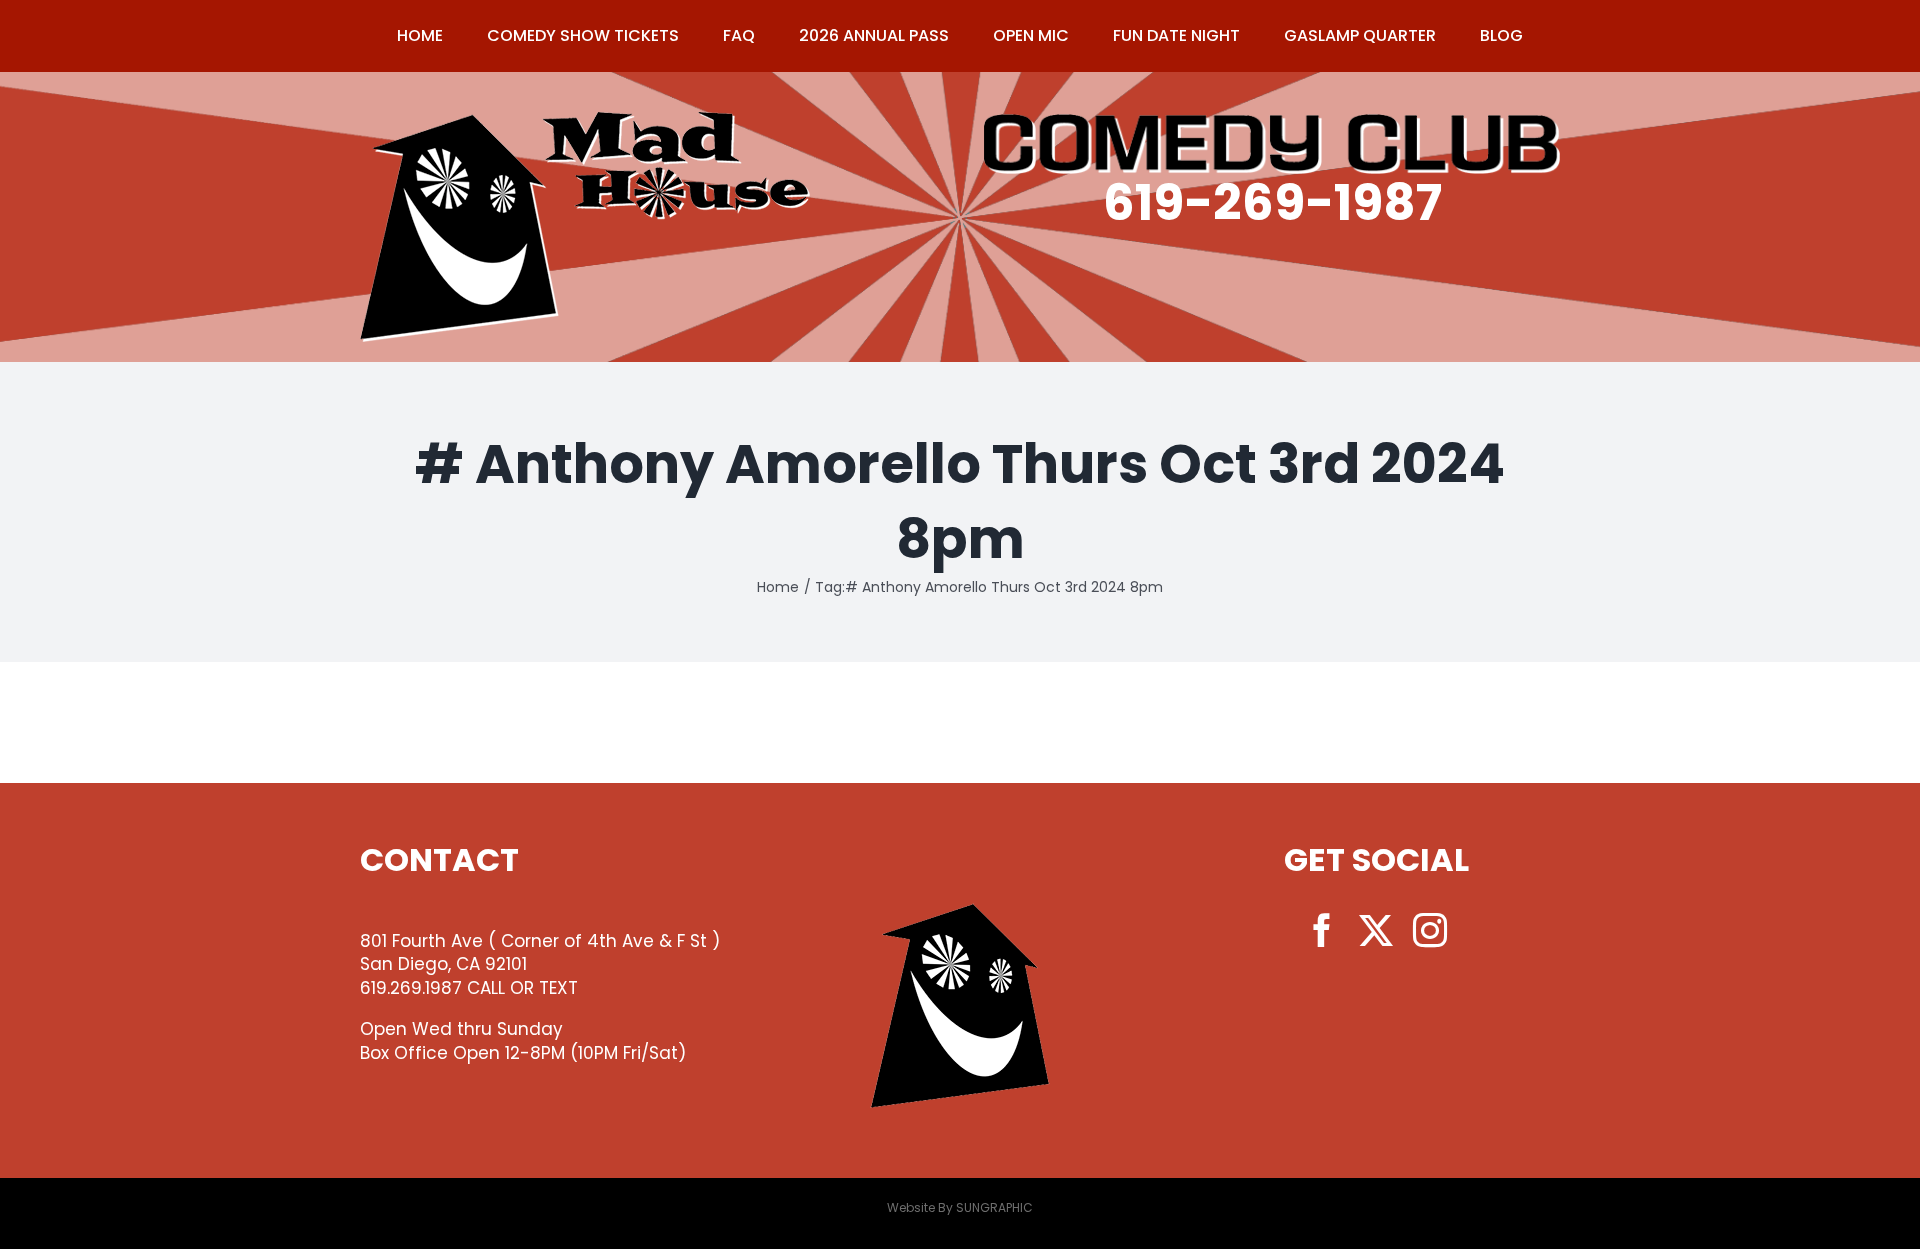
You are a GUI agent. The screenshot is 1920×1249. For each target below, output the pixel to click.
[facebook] (1322, 930)
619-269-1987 (1272, 202)
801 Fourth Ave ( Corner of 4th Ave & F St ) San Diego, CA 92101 (540, 953)
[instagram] (1430, 930)
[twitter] (1376, 930)
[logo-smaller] (585, 120)
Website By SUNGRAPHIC (960, 1207)
